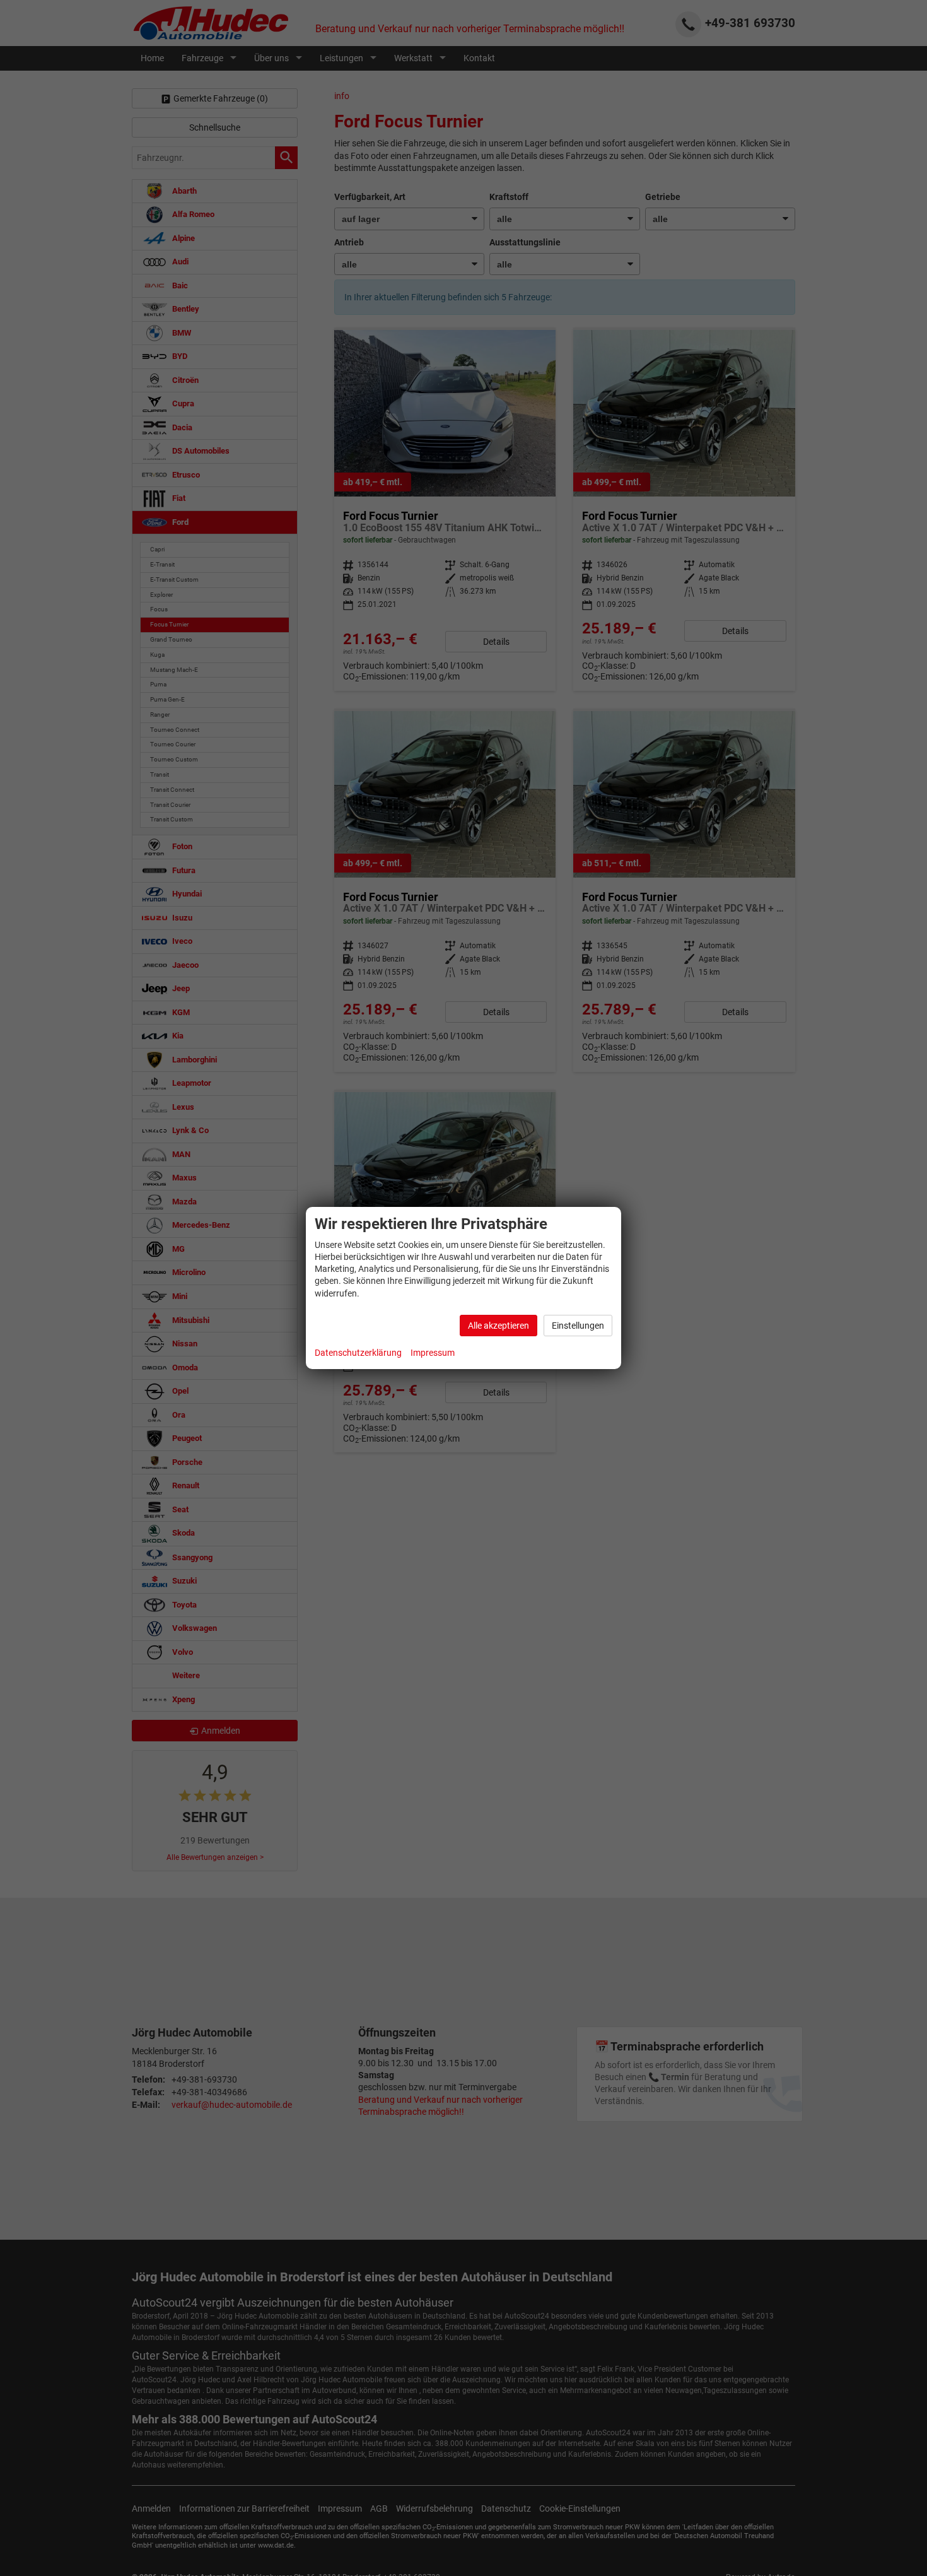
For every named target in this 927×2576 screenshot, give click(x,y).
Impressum (433, 1353)
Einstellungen (578, 1326)
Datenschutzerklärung (358, 1353)
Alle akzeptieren (498, 1326)
